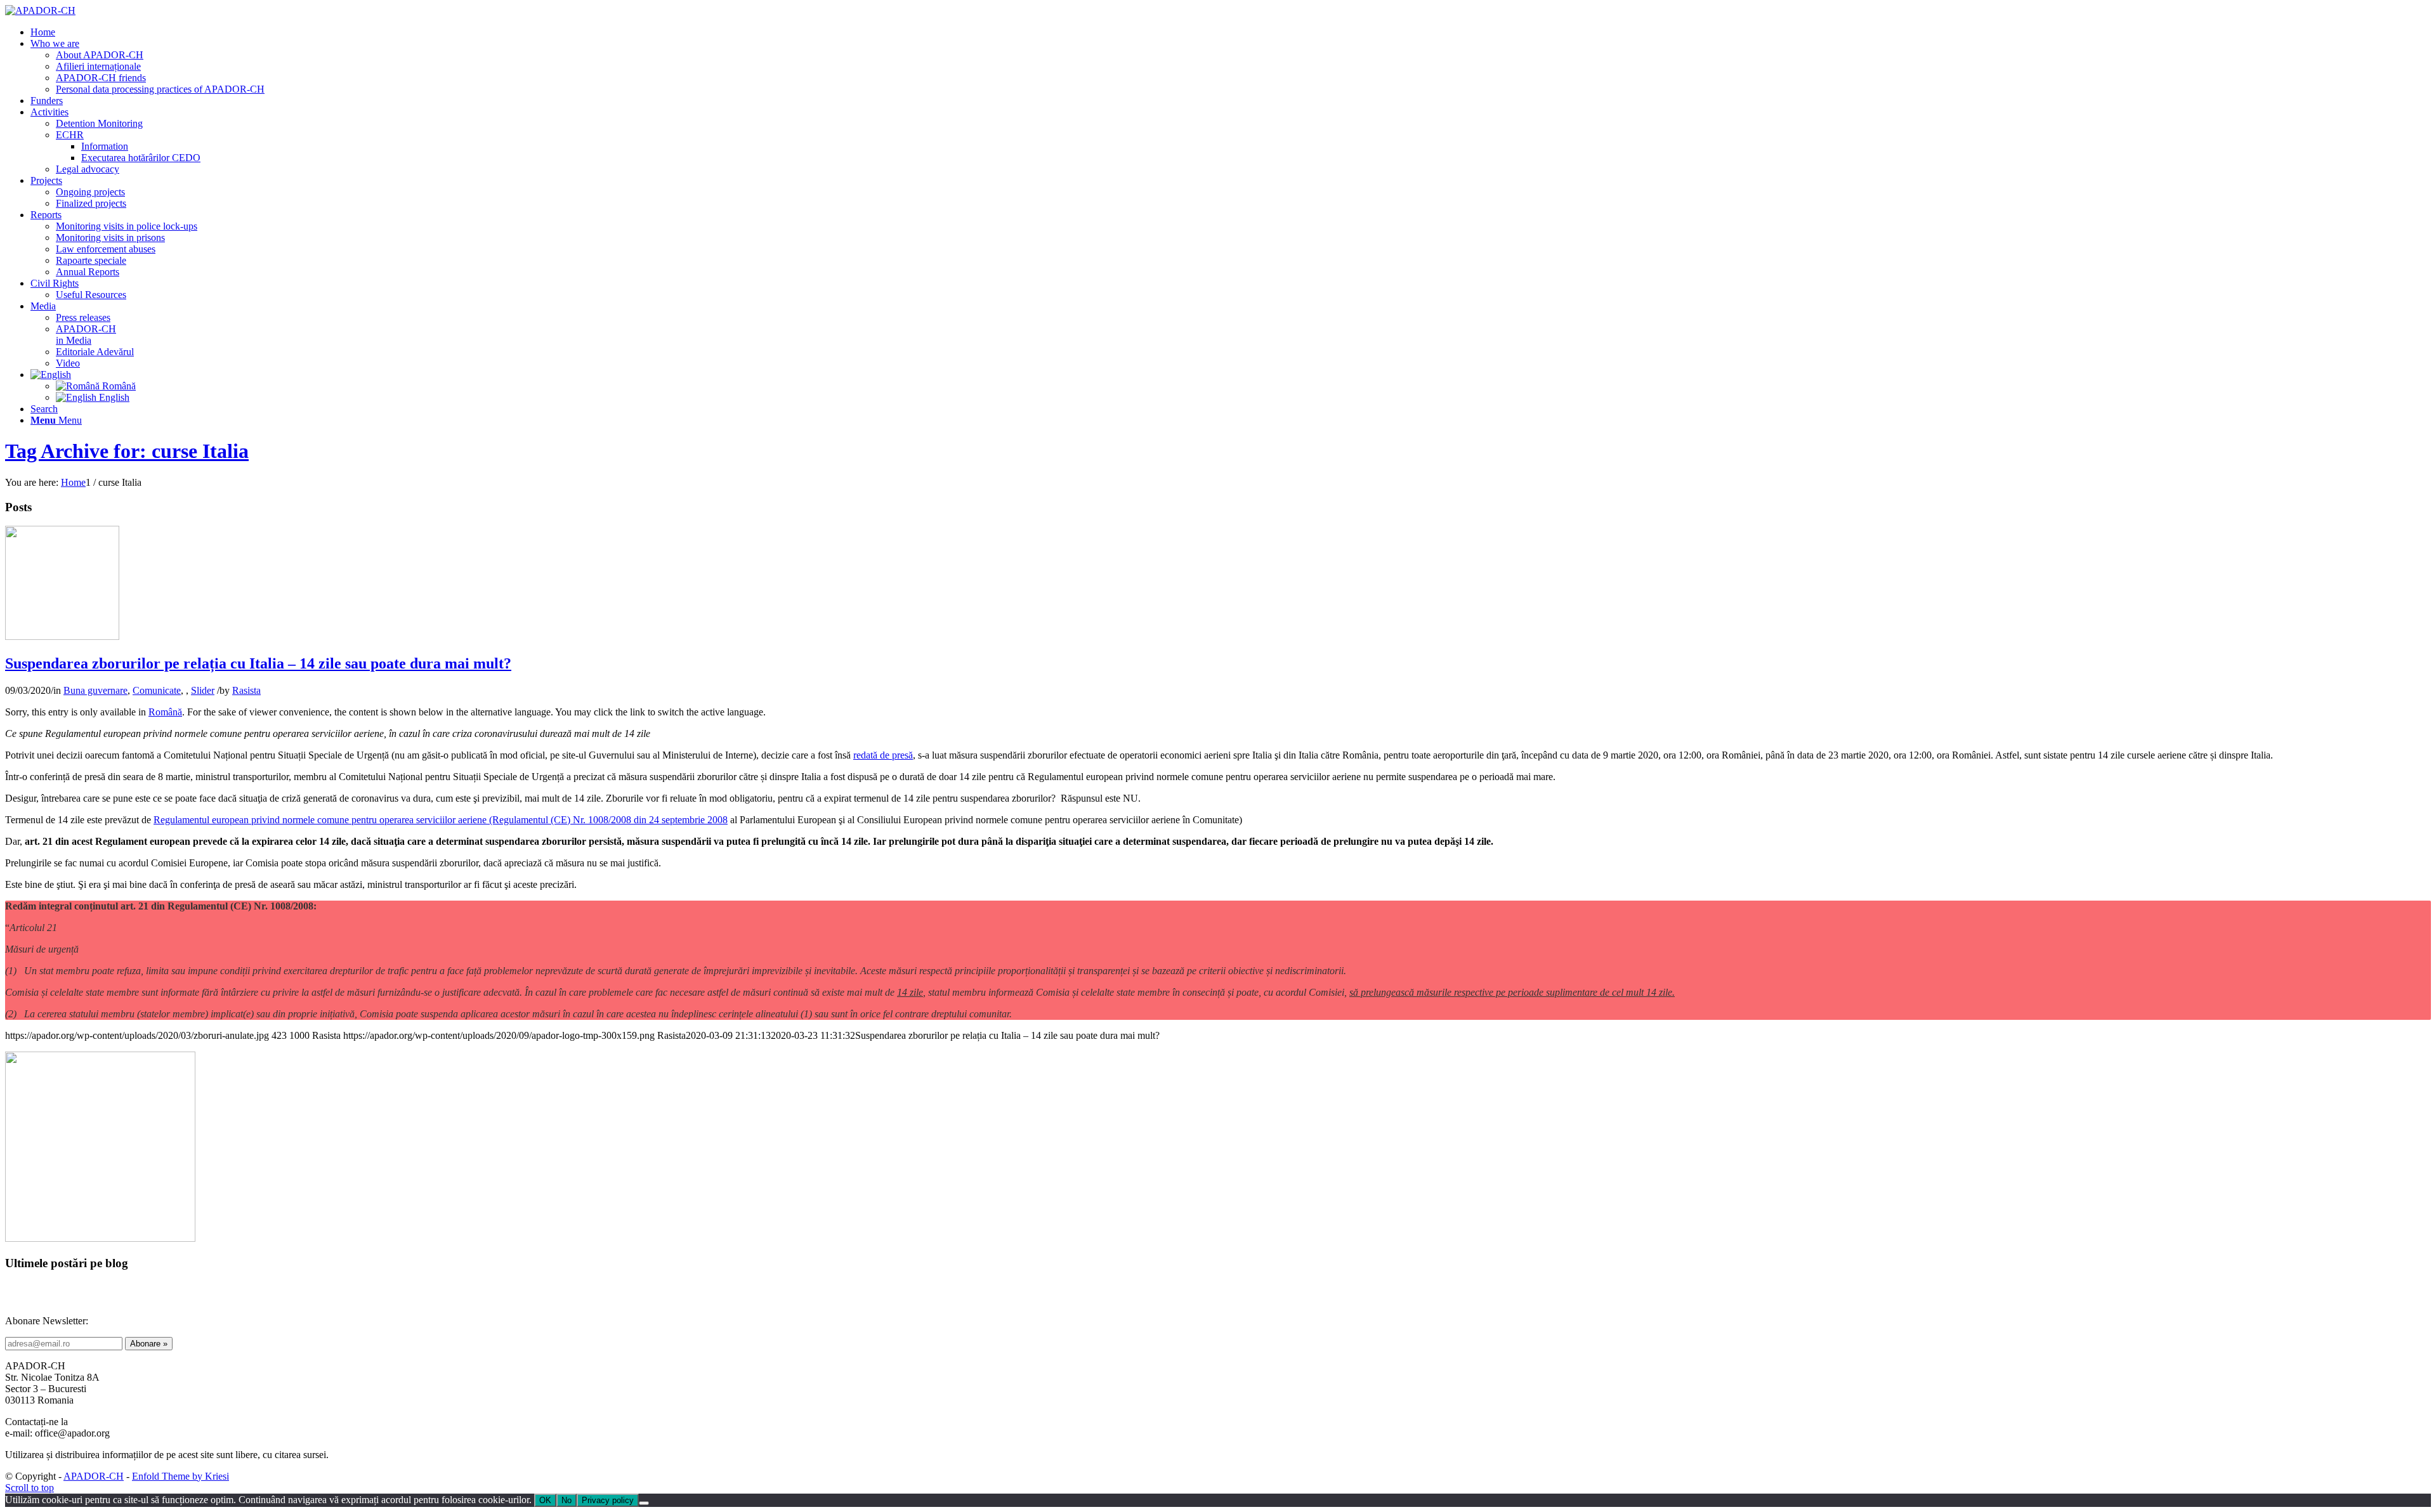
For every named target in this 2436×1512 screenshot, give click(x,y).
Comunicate (157, 690)
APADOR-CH (94, 1476)
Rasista (246, 690)
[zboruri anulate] (62, 636)
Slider (203, 690)
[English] (51, 375)
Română (165, 712)
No (566, 1500)
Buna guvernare (95, 690)
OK (545, 1500)
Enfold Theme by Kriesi (180, 1476)
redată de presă (883, 755)
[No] (644, 1503)
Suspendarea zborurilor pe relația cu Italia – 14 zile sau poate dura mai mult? (258, 663)
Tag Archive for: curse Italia (127, 451)
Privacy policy (608, 1500)
